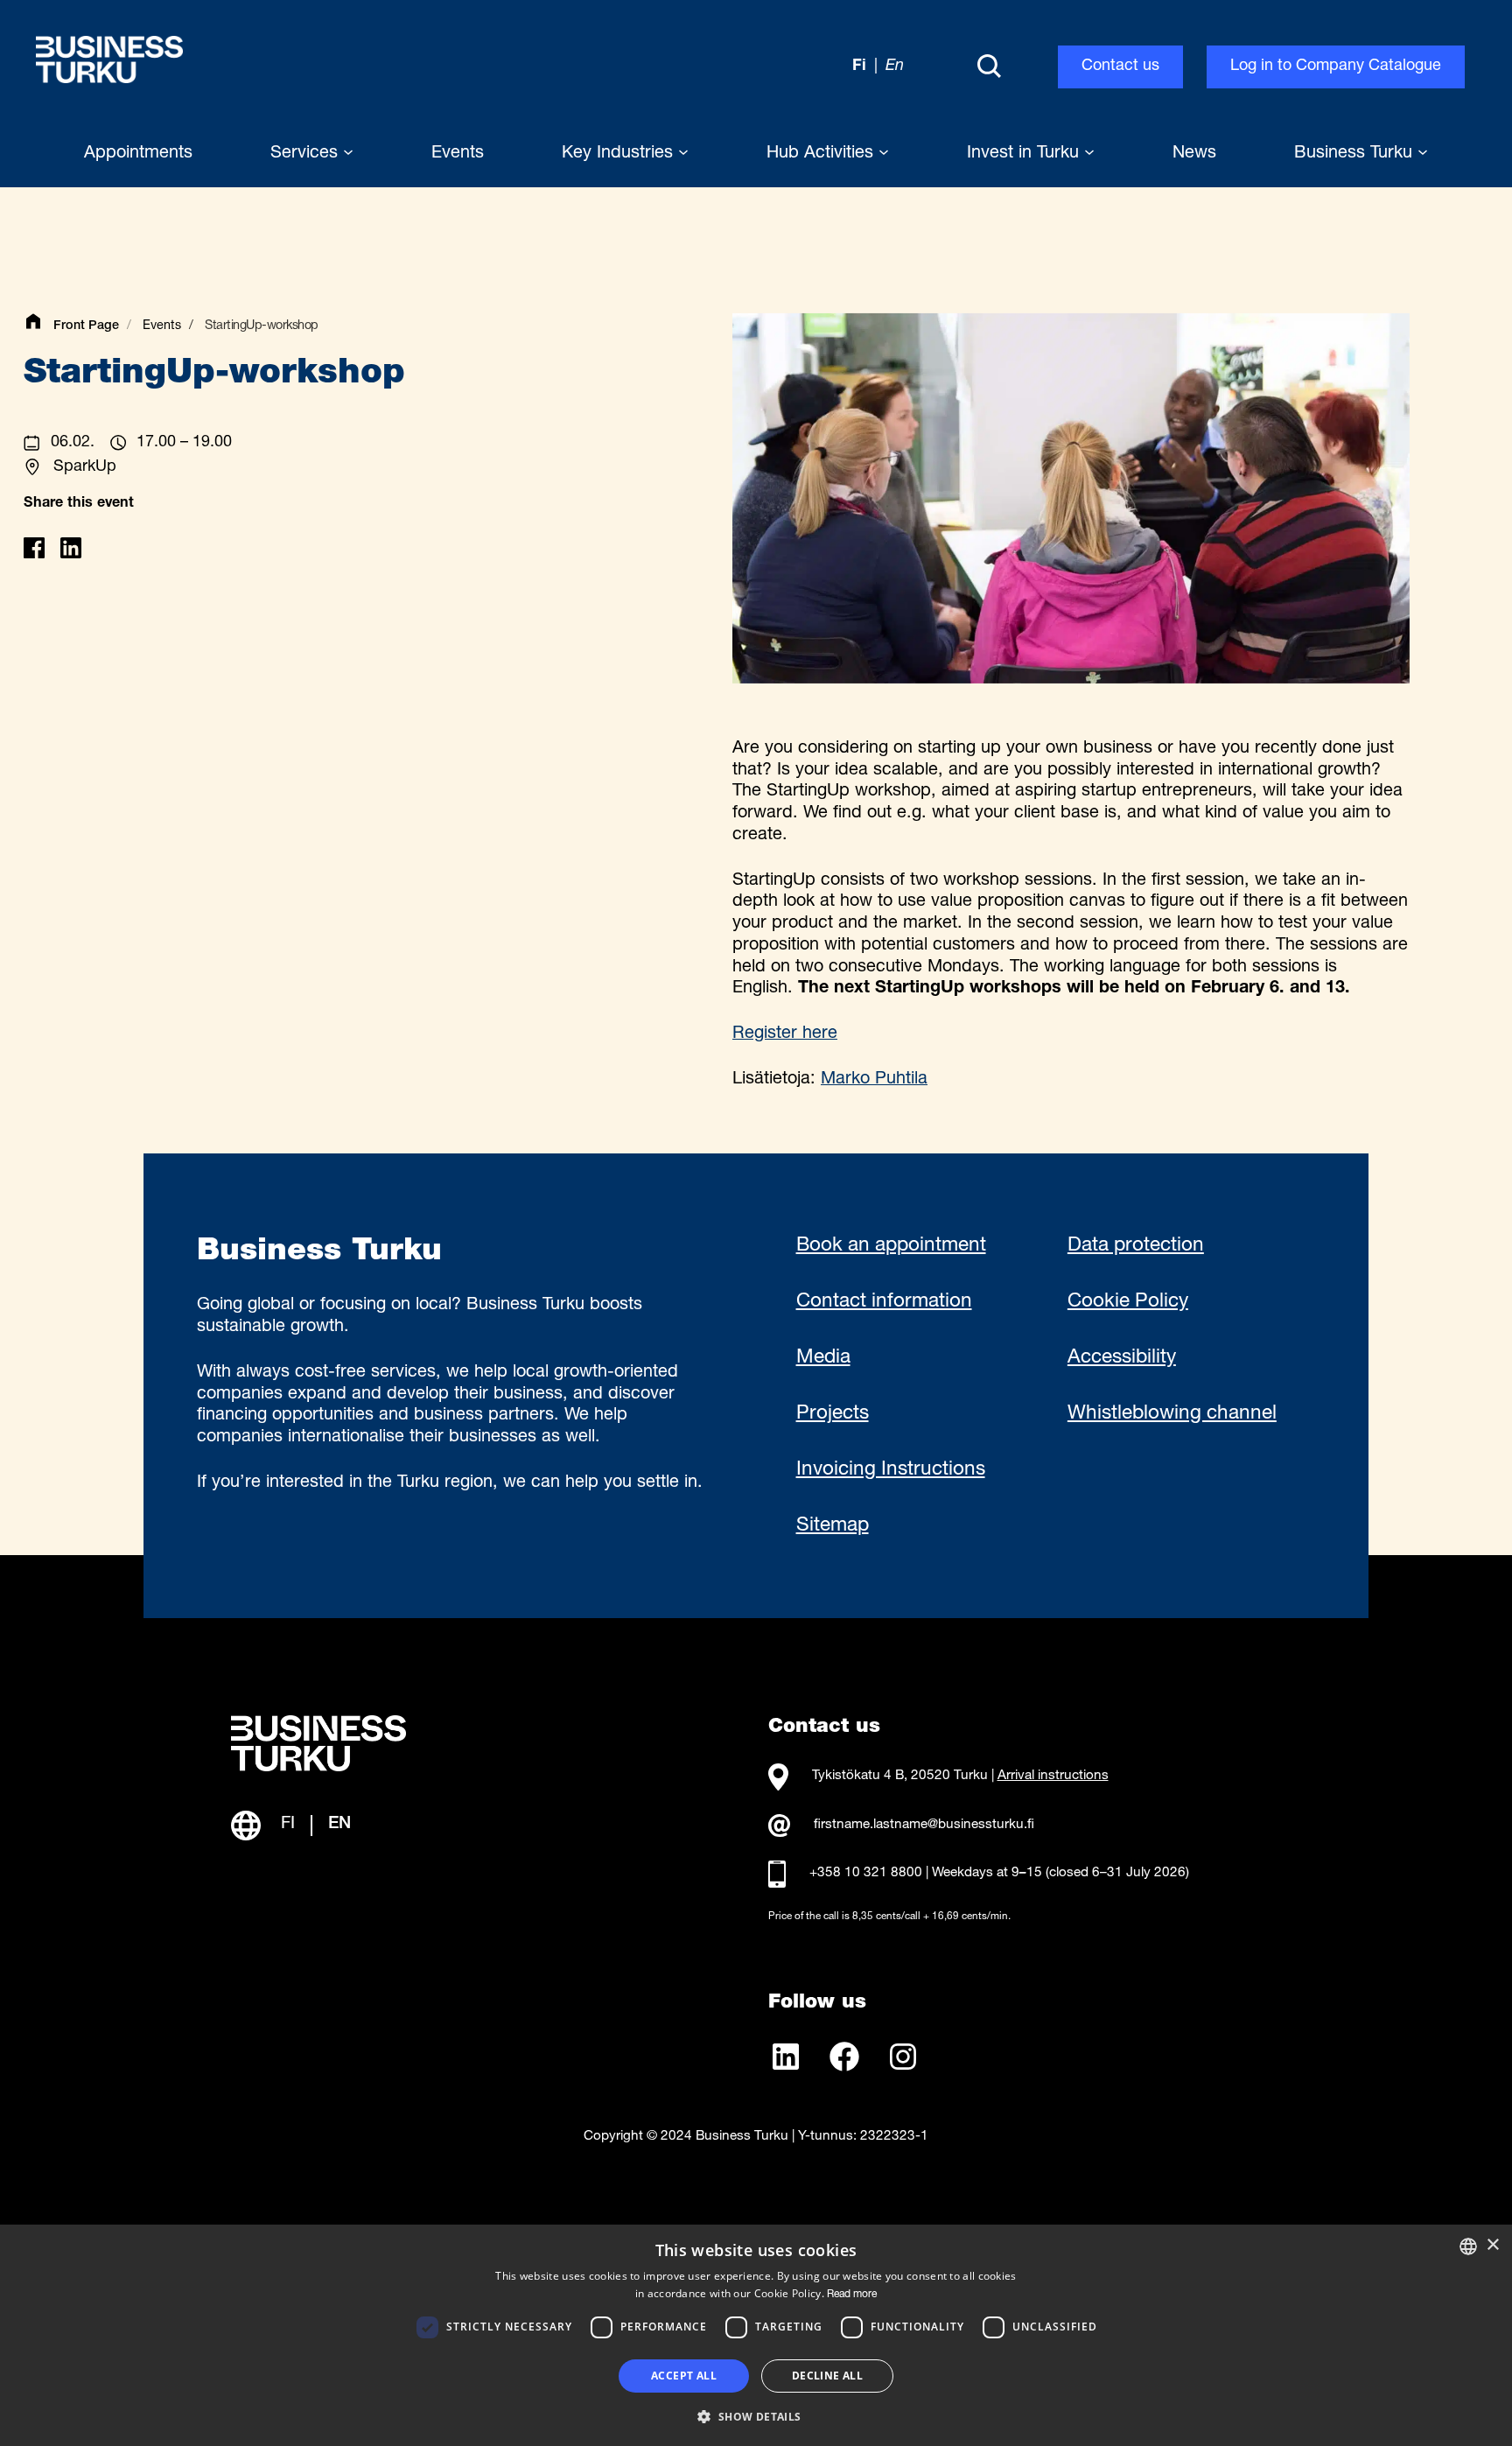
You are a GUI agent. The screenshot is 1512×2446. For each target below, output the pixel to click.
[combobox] (1468, 2246)
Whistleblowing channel (1172, 1414)
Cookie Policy (1128, 1302)
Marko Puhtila (874, 1080)
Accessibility (1122, 1358)
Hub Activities (822, 154)
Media (823, 1358)
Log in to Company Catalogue (1336, 67)
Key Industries (620, 154)
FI (288, 1825)
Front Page (86, 326)
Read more (852, 2295)
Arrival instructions (1053, 1776)
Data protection (1136, 1246)
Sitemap (833, 1526)
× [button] (1492, 2245)
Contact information (884, 1302)
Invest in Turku (1025, 154)
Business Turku (1356, 154)
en (895, 67)
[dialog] (756, 2335)
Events (162, 326)
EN (339, 1825)
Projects (833, 1414)
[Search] (989, 67)
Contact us (1120, 67)
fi (859, 67)
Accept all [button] (684, 2376)
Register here (785, 1034)
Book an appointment (891, 1246)
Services (307, 154)
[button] (756, 2415)
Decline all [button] (827, 2376)
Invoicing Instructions (891, 1470)
